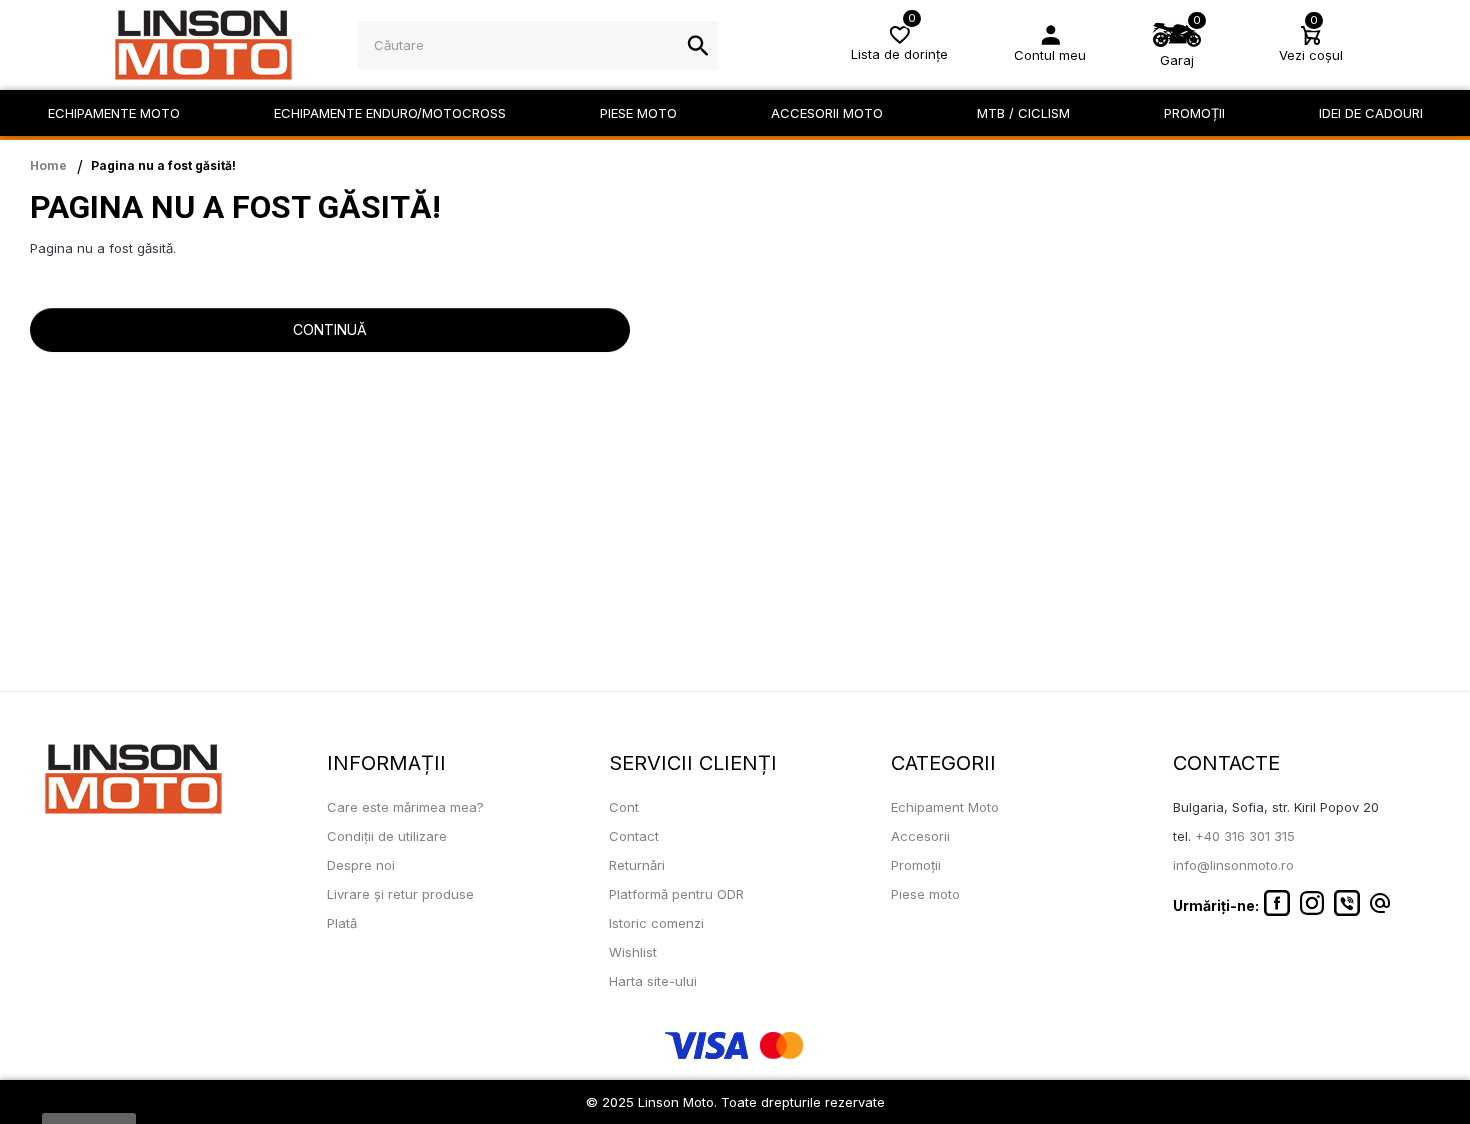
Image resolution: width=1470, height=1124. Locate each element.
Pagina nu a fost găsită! (163, 165)
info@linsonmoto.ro (1233, 865)
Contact (634, 836)
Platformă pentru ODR (676, 894)
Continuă (330, 329)
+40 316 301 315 (1245, 836)
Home (48, 165)
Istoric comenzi (656, 923)
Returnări (637, 865)
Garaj (1177, 60)
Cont (624, 807)
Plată (342, 923)
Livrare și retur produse (400, 894)
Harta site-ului (653, 981)
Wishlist (633, 952)
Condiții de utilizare (387, 836)
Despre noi (361, 865)
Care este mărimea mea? (405, 807)
